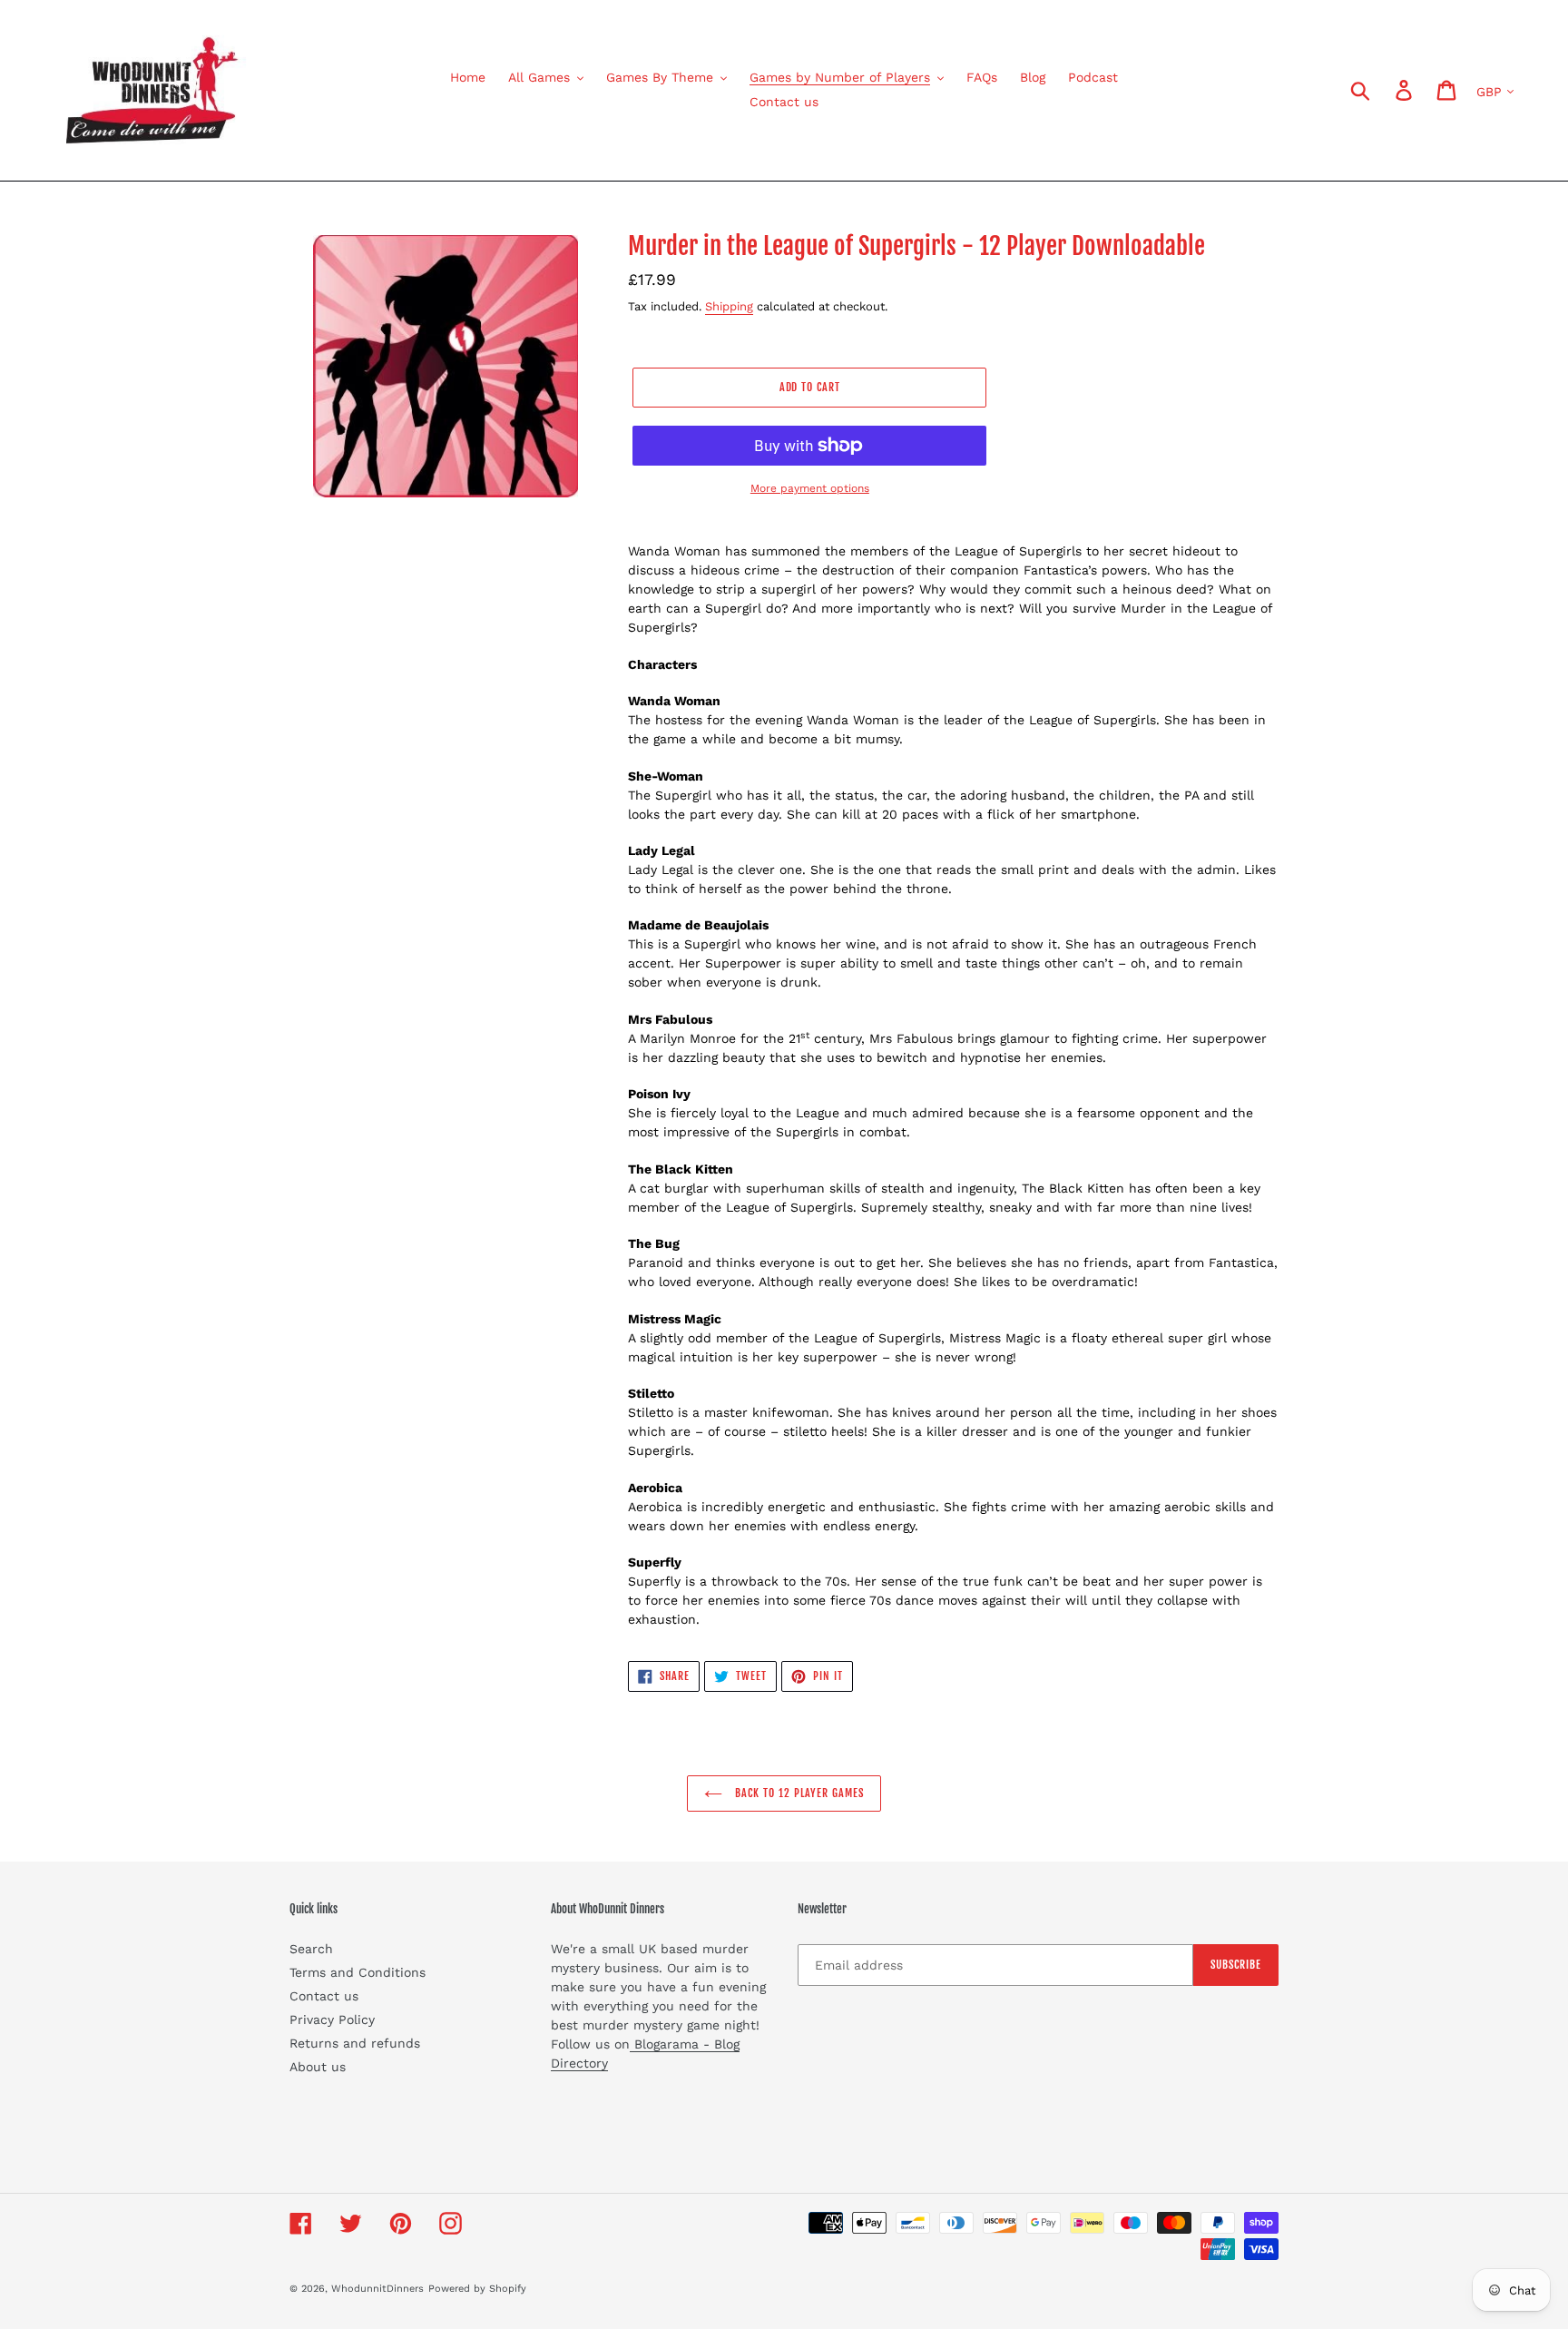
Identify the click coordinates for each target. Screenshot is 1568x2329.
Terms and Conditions (358, 1972)
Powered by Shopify (477, 2289)
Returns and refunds (355, 2043)
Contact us (324, 1996)
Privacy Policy (332, 2019)
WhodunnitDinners (377, 2289)
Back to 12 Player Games (797, 1793)
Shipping (729, 306)
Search (311, 1949)
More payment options (810, 488)
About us (318, 2067)
